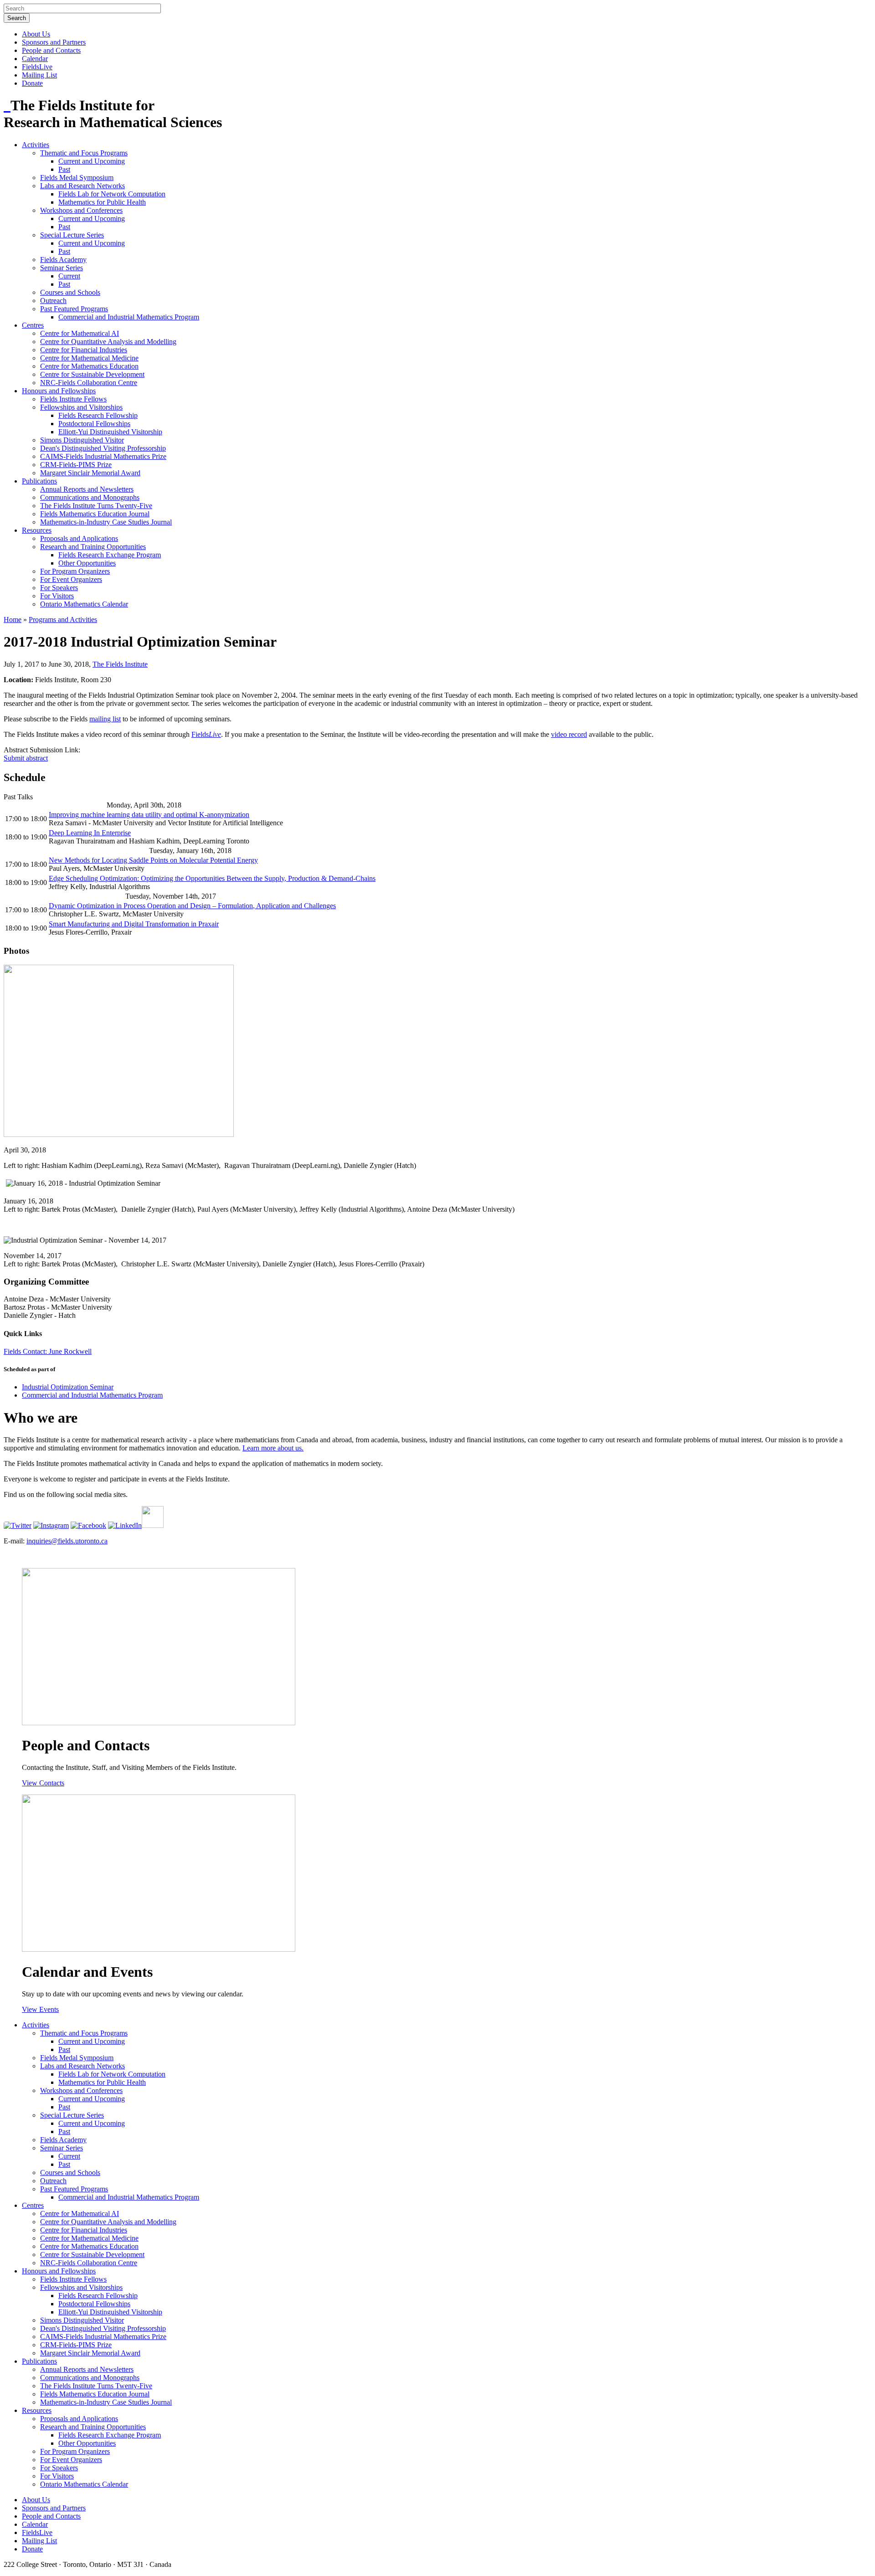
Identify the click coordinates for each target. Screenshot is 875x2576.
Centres (33, 325)
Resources (37, 530)
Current (69, 276)
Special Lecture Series (72, 235)
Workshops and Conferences (81, 210)
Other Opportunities (87, 563)
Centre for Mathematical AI (80, 333)
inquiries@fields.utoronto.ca (67, 1541)
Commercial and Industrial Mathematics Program (129, 317)
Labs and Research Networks (82, 186)
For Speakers (59, 588)
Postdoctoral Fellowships (94, 424)
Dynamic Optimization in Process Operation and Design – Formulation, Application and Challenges (192, 906)
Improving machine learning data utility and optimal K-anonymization (149, 815)
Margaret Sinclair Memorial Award (90, 473)
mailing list (105, 719)
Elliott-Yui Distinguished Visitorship (110, 432)
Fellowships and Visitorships (81, 407)
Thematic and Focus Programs (84, 153)
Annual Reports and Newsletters (87, 489)
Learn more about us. (273, 1448)
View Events (40, 2009)
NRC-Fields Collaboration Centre (89, 383)
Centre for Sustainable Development (92, 374)
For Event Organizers (71, 579)
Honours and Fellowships (59, 391)
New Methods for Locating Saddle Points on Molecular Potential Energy (153, 860)
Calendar (35, 59)
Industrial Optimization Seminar (68, 1387)
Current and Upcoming (92, 161)
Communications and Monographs (90, 497)
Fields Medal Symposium (77, 177)
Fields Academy (63, 260)
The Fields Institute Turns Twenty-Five (96, 506)
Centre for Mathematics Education (89, 366)
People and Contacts (51, 50)
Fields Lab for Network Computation (112, 194)
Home (13, 620)
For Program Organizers (75, 571)
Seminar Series (62, 268)
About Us (36, 34)
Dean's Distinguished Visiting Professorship (103, 448)
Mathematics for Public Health (102, 202)
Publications (39, 481)
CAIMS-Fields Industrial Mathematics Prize (103, 456)
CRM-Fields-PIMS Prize (76, 465)
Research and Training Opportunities (93, 547)
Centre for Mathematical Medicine (89, 358)
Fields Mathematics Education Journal (95, 514)
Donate (32, 83)
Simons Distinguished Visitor (82, 440)
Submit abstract (26, 758)
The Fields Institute (120, 664)
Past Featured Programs (74, 309)
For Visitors (57, 596)
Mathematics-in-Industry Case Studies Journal (106, 522)
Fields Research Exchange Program (110, 555)
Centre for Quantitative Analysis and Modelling (108, 342)
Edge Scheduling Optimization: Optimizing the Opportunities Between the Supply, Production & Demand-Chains (212, 878)
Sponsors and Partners (54, 42)
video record (569, 734)
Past (64, 169)
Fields (206, 734)
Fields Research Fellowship (98, 415)
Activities (36, 145)
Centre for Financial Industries (84, 350)
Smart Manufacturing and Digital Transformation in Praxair (134, 924)
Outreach (53, 301)
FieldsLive (37, 67)
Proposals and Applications (79, 538)
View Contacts (43, 1783)
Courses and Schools (70, 292)
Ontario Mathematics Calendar (84, 604)
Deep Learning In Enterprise (90, 833)
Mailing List (39, 75)
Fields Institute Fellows (73, 399)
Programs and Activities (63, 620)
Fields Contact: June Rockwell (48, 1351)
